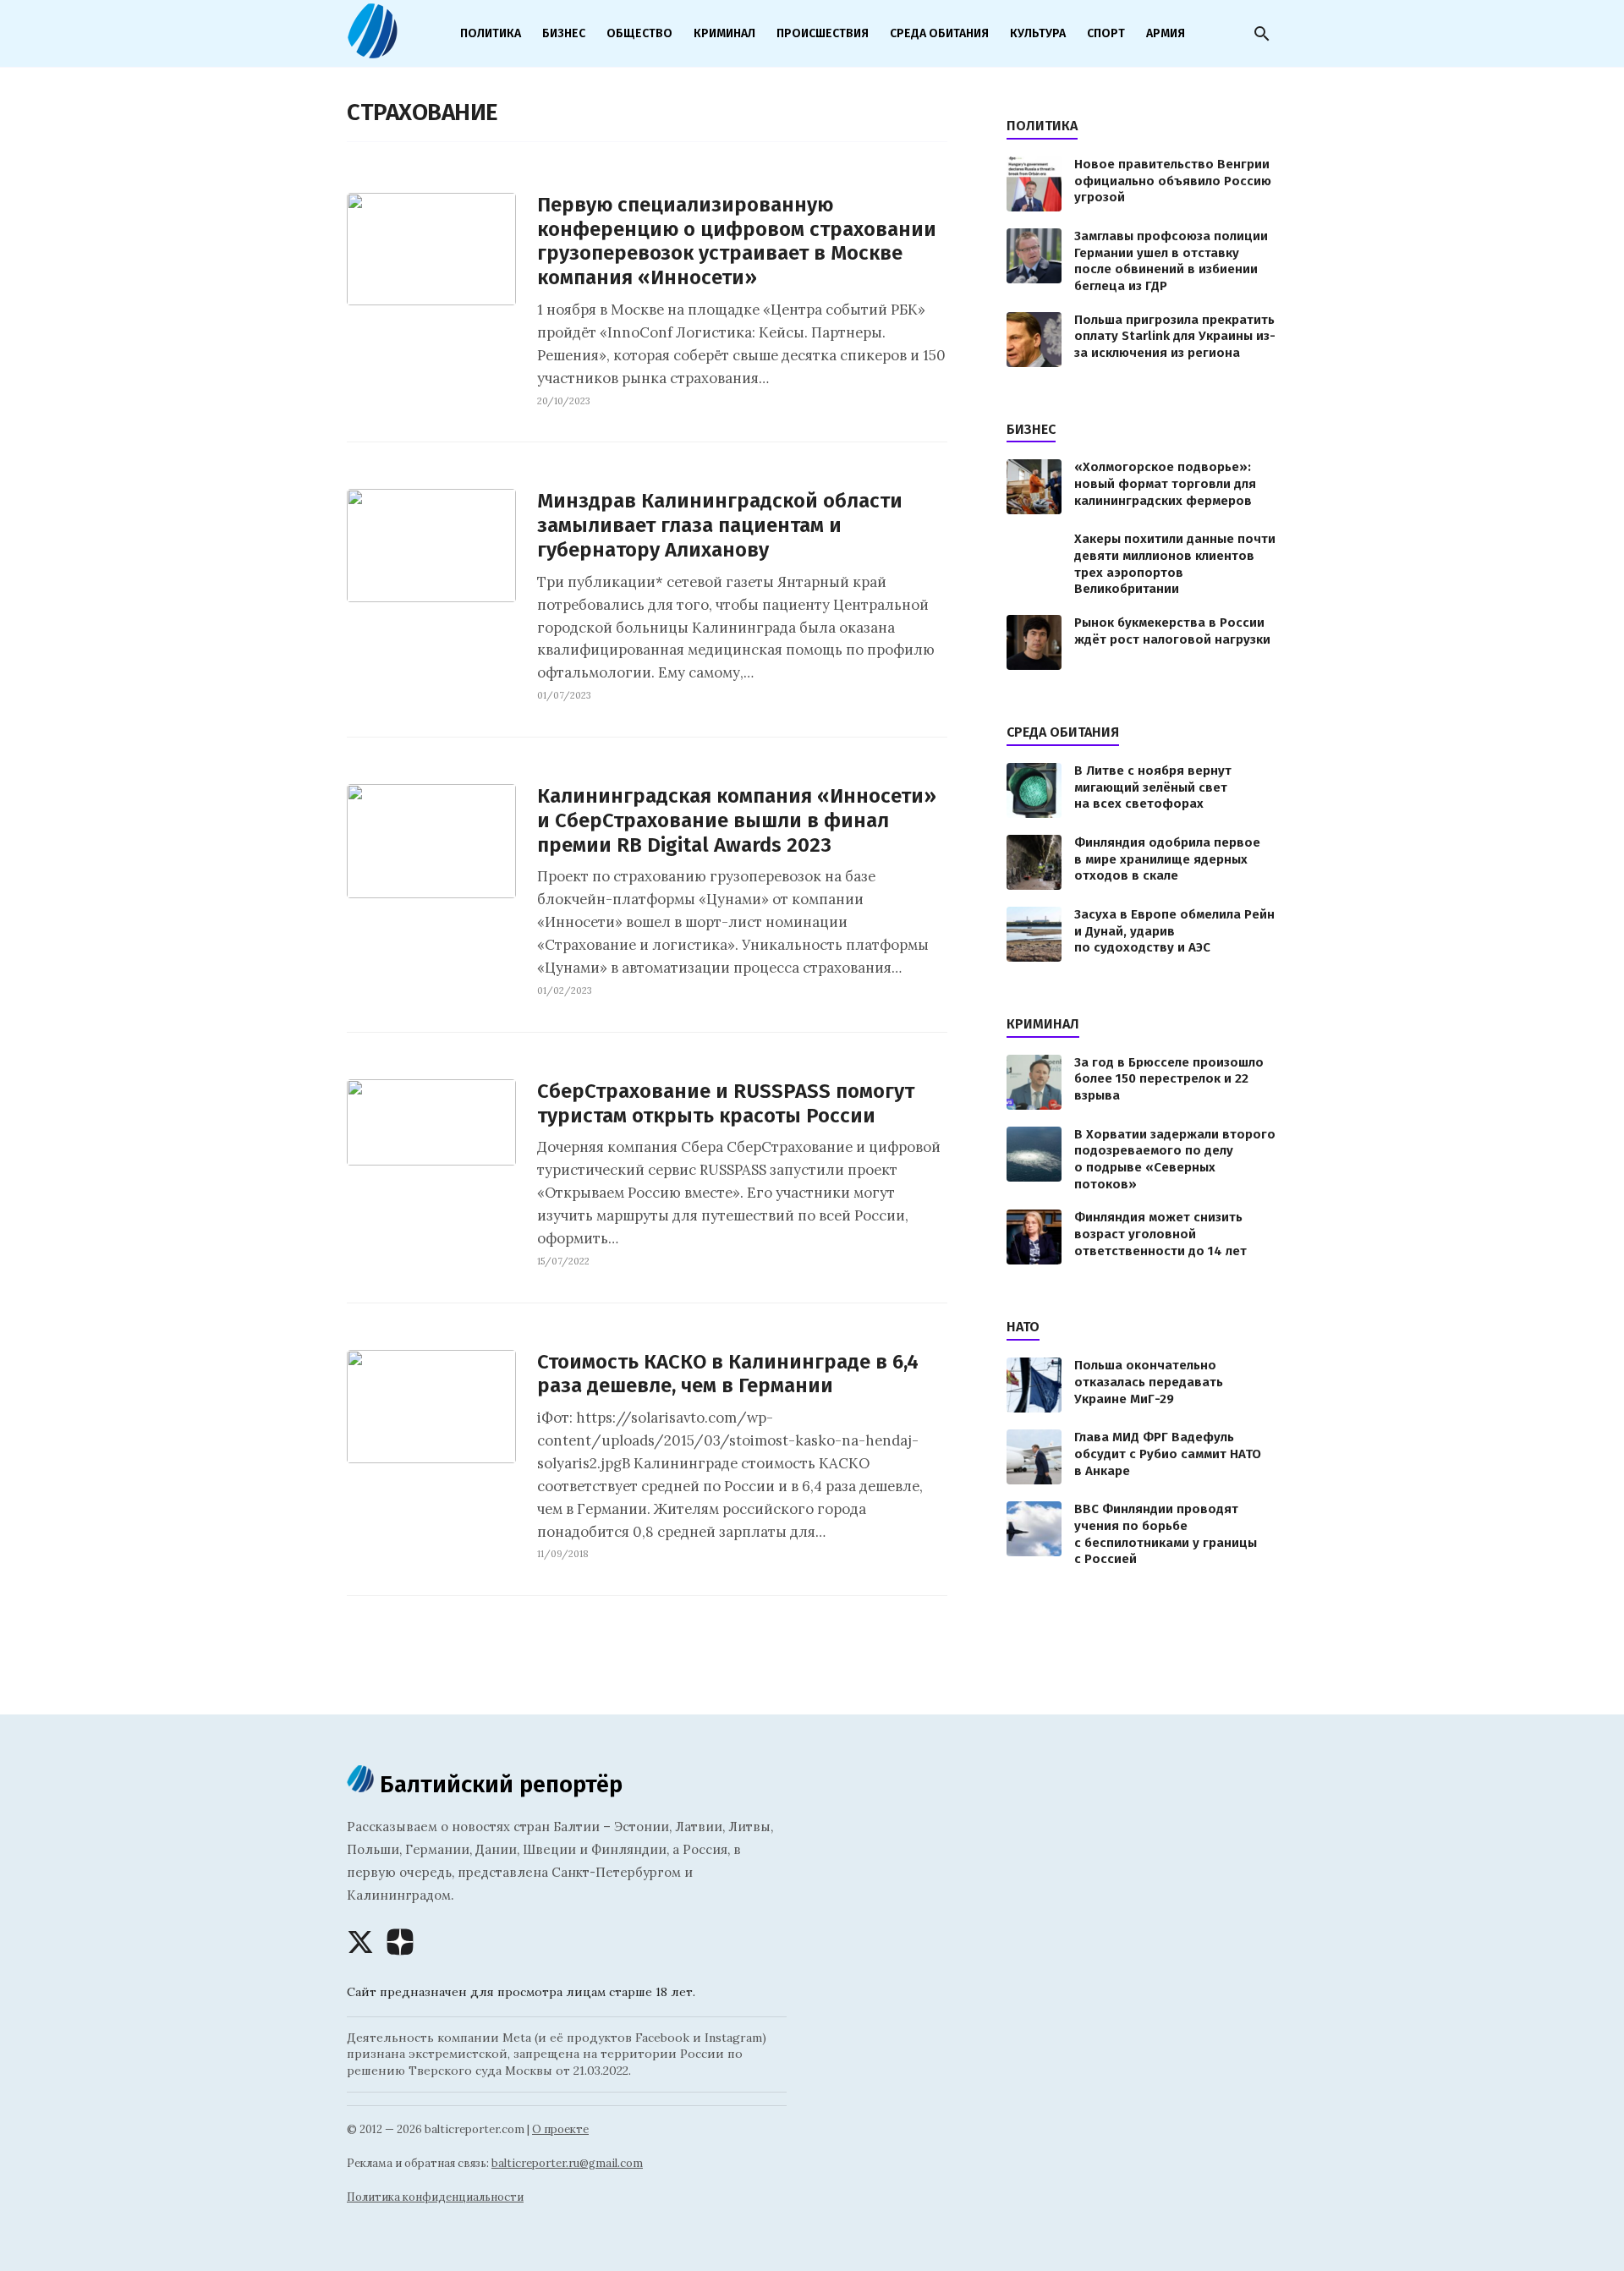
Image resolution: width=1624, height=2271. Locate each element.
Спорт (1106, 33)
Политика (491, 33)
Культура (1038, 33)
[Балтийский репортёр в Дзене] (400, 1942)
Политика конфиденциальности (435, 2197)
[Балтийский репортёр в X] (360, 1942)
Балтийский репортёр (498, 1784)
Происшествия (823, 33)
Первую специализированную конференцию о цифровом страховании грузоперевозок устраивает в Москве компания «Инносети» (737, 241)
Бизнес (564, 33)
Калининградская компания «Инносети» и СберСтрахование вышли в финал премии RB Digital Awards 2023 (737, 820)
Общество (639, 33)
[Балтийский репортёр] (372, 52)
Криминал (724, 33)
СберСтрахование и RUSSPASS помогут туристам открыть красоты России (726, 1103)
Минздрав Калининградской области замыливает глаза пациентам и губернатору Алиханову (720, 525)
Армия (1166, 33)
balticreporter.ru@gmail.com (567, 2163)
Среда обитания (939, 33)
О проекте (560, 2129)
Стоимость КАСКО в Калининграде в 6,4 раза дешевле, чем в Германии (728, 1374)
